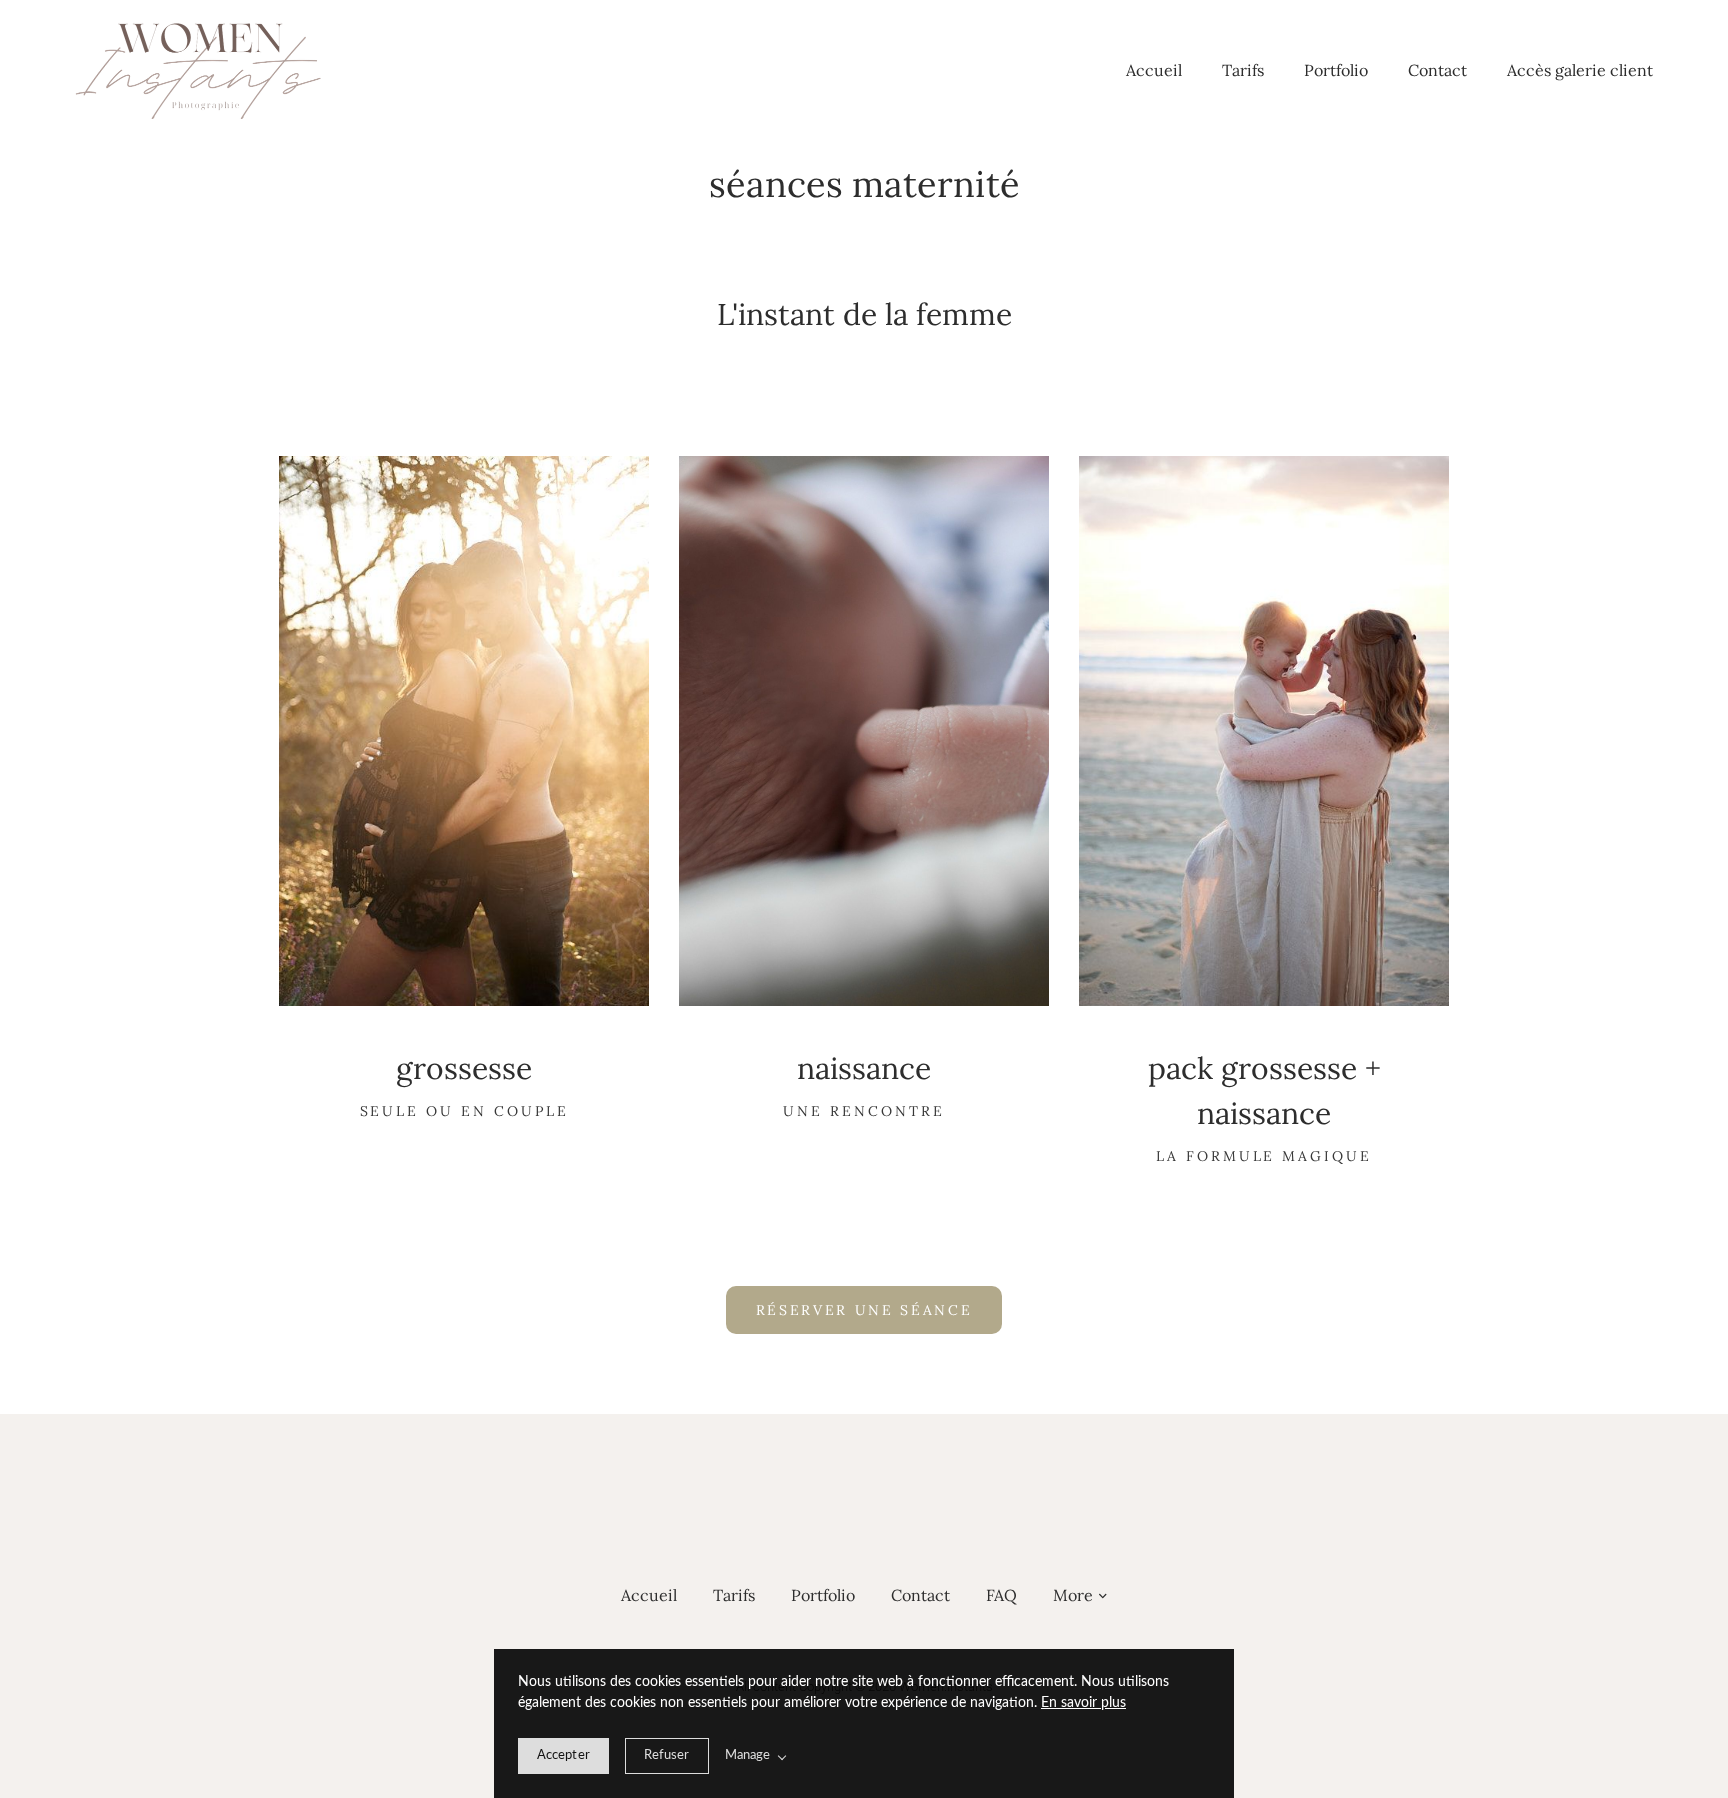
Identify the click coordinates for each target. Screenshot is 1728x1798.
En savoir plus (1083, 1703)
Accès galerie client (1580, 70)
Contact (1437, 70)
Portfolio (1336, 70)
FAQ (1001, 1595)
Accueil (1154, 70)
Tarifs (1243, 70)
